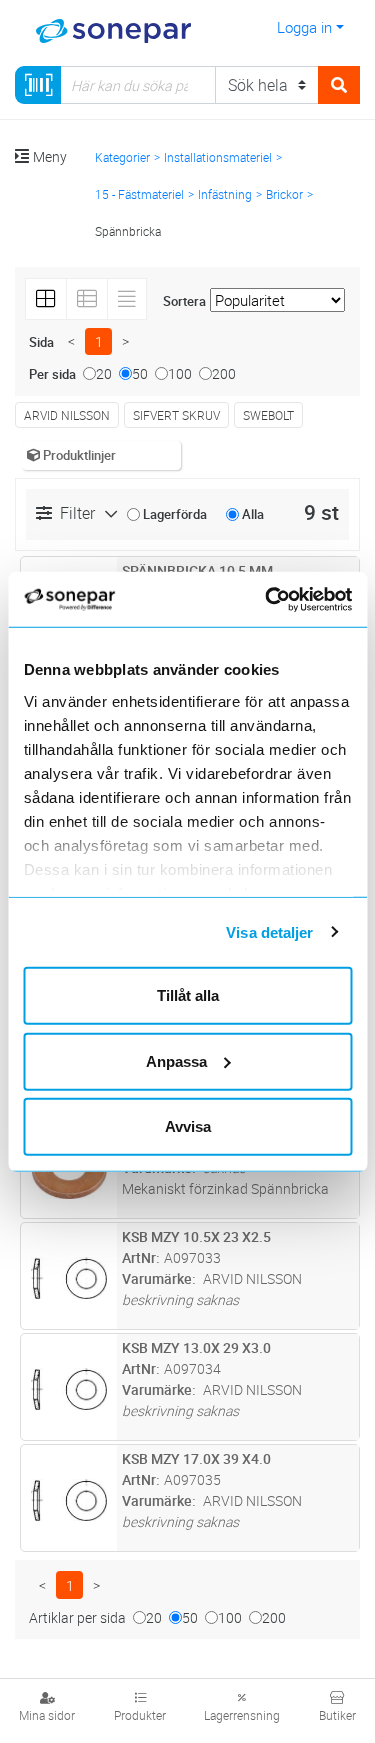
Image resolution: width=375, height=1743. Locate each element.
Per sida (52, 374)
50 (140, 373)
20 (104, 373)
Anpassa (176, 1060)
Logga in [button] (304, 27)
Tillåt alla (188, 995)
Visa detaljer (269, 931)
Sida (41, 342)
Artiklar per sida (77, 1617)
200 (224, 373)
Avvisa (188, 1126)
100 (180, 373)
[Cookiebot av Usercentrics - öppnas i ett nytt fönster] (291, 599)
